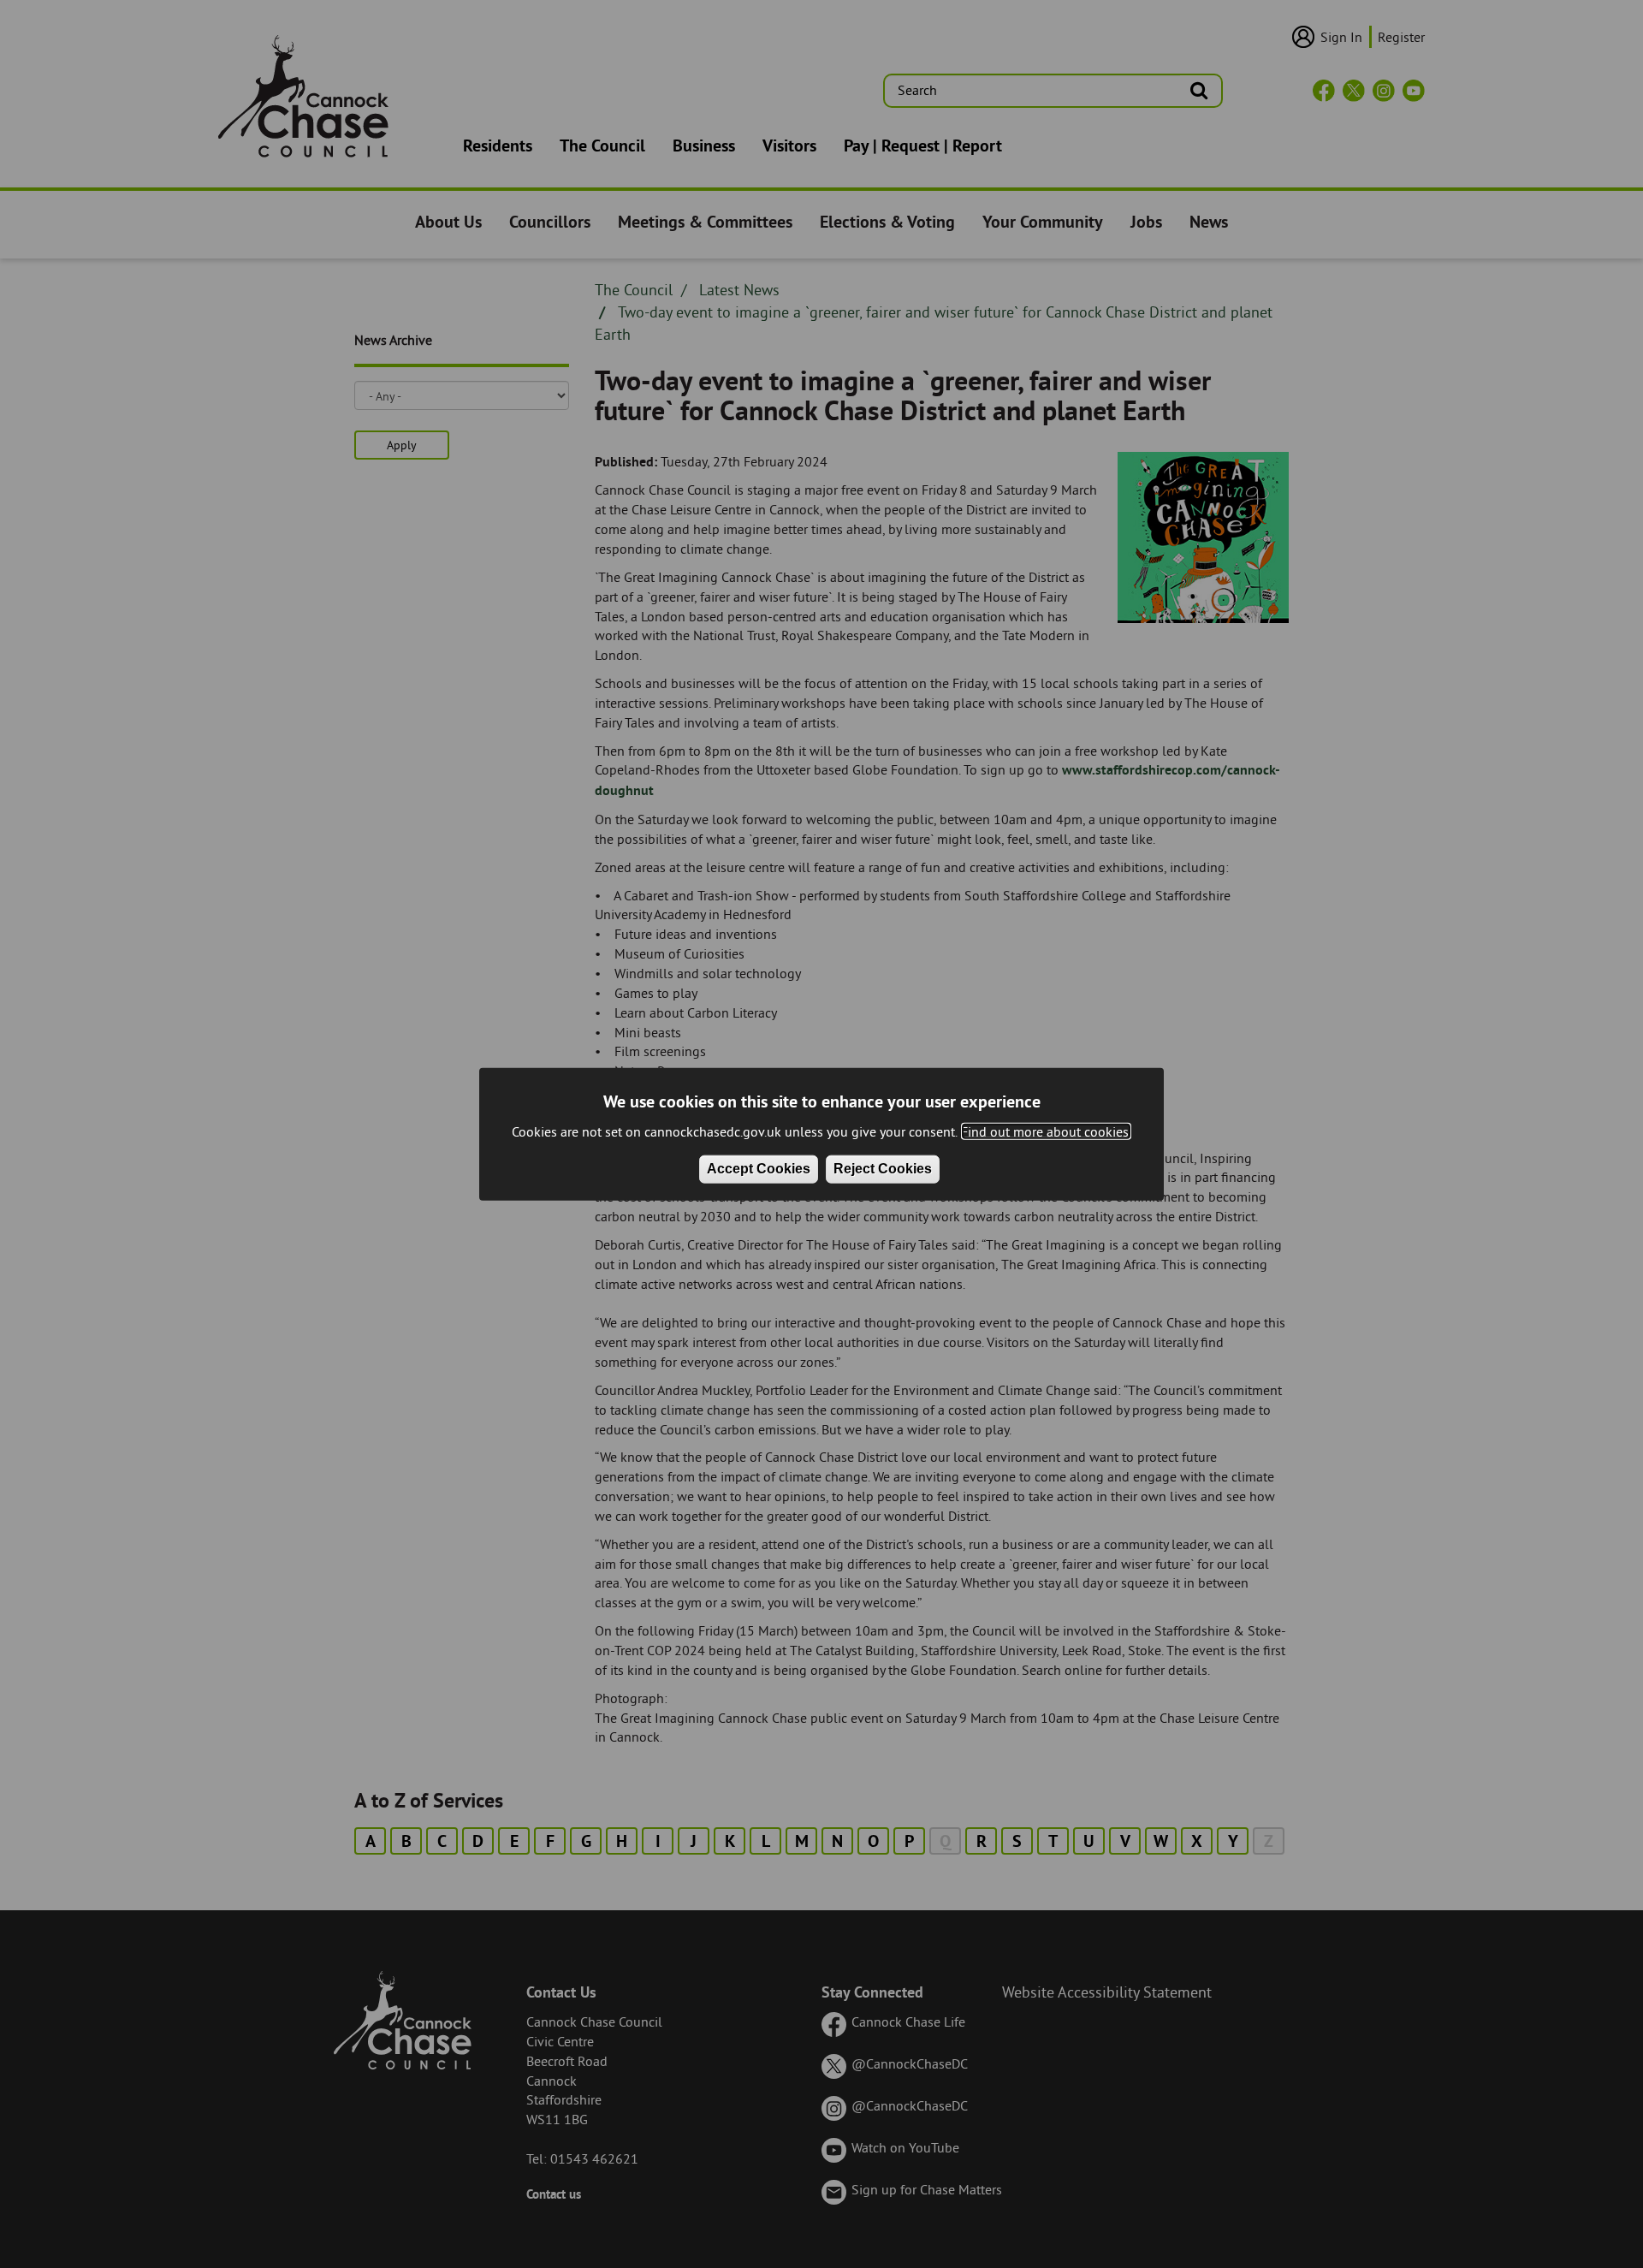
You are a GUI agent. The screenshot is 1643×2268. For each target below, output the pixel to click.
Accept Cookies (759, 1169)
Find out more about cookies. (1046, 1131)
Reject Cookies (883, 1169)
